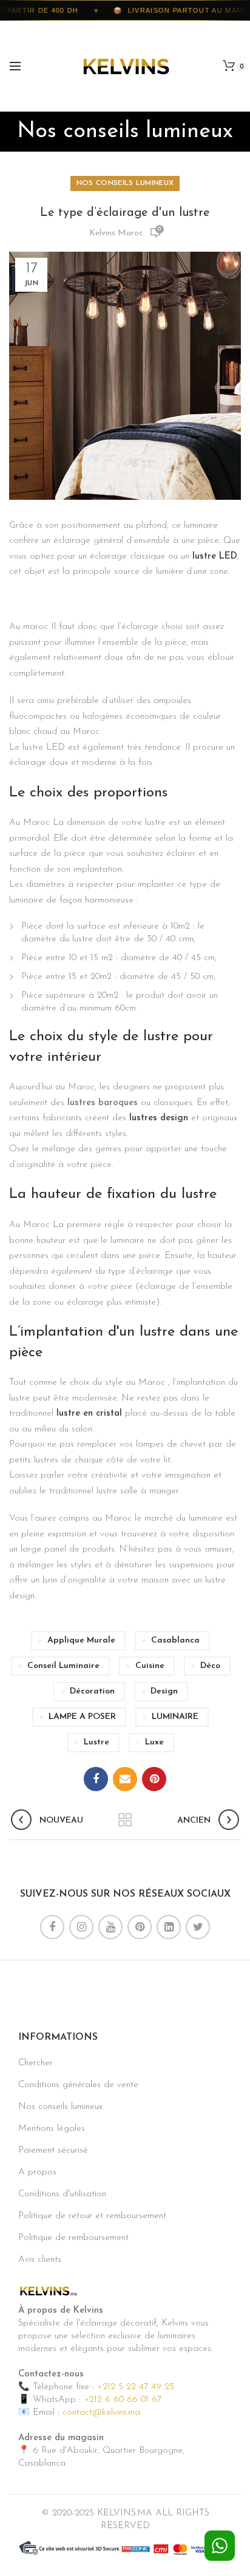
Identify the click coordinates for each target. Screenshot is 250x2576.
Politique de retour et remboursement (92, 2216)
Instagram (81, 1927)
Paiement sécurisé (53, 2151)
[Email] (125, 1779)
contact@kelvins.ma (101, 2413)
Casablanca (175, 1640)
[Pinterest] (154, 1779)
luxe (154, 1742)
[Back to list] (125, 1821)
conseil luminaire (63, 1666)
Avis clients (40, 2260)
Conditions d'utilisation (62, 2194)
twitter (198, 1927)
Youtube (110, 1927)
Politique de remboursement (73, 2238)
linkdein (169, 1927)
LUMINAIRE (175, 1717)
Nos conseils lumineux (125, 183)
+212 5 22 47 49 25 (136, 2387)
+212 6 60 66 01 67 (123, 2400)
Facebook (52, 1927)
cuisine (150, 1666)
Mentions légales (52, 2129)
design (164, 1691)
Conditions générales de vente (78, 2085)
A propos (37, 2172)
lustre (96, 1742)
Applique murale (81, 1640)
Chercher (35, 2063)
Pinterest (140, 1927)
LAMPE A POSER (82, 1717)
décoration (92, 1691)
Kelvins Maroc (116, 233)
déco (210, 1666)
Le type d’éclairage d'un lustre (125, 213)
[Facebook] (96, 1779)
